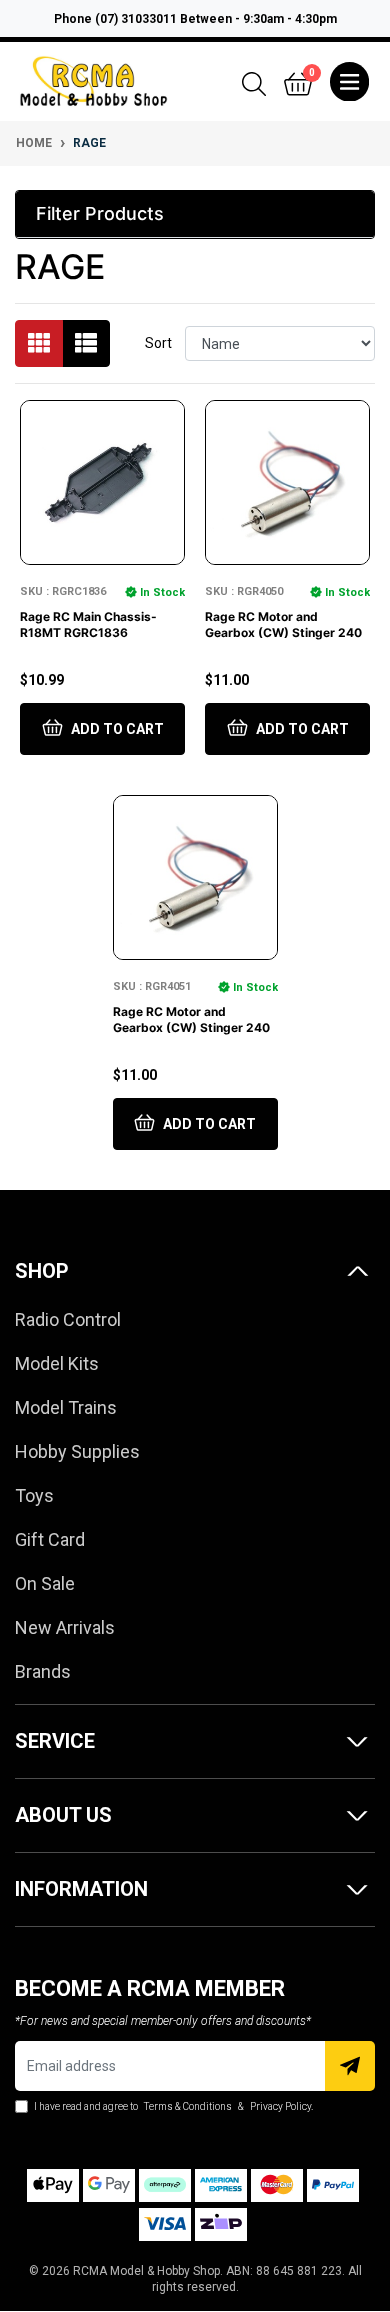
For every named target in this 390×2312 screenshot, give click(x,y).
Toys (34, 1495)
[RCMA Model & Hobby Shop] (93, 80)
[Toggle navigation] (349, 82)
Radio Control (68, 1319)
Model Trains (66, 1407)
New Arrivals (65, 1627)
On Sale (45, 1583)
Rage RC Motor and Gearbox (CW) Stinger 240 (283, 624)
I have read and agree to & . (172, 2106)
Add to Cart (116, 729)
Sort (158, 343)
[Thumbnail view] (39, 343)
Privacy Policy (280, 2106)
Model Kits (57, 1363)
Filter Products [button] (100, 213)
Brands (43, 1671)
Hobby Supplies (77, 1451)
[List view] (86, 343)
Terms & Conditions (188, 2106)
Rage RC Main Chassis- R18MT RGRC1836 (88, 624)
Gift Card (50, 1539)
